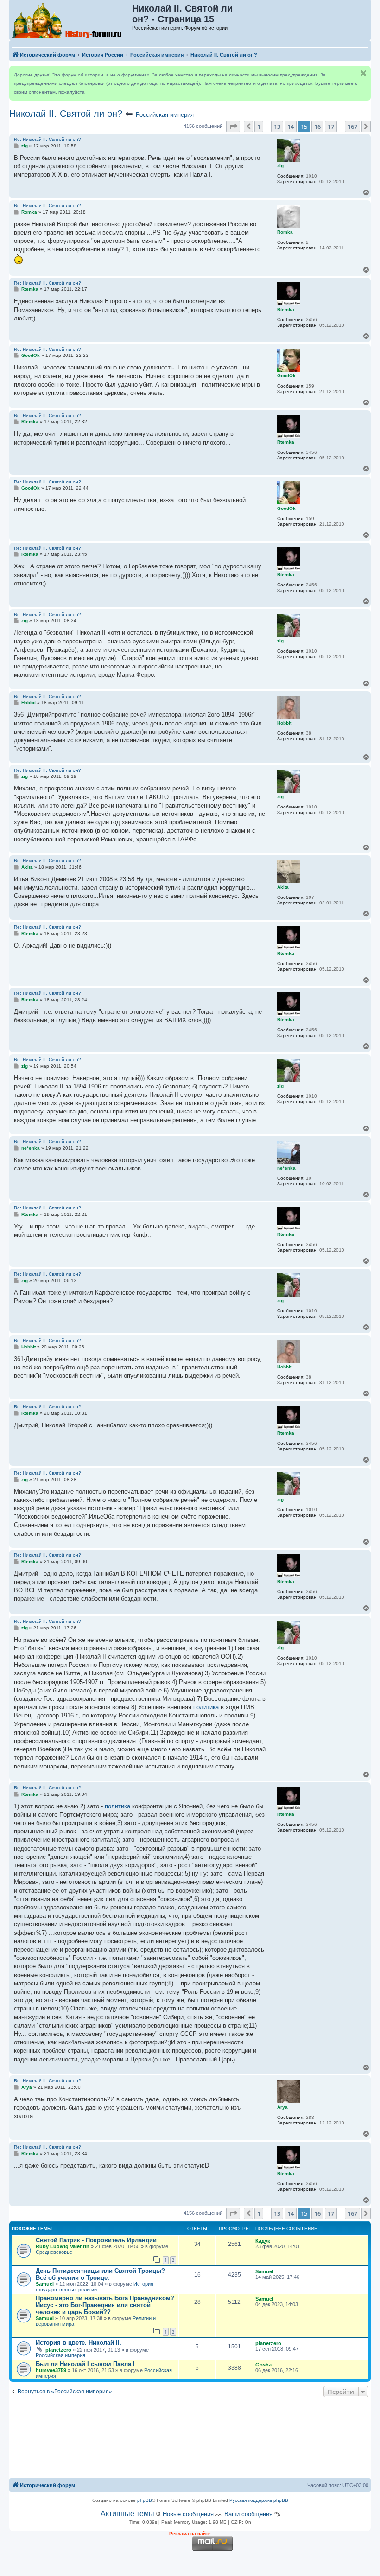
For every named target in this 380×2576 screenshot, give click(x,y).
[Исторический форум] (71, 20)
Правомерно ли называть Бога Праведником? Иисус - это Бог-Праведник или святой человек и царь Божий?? (105, 2305)
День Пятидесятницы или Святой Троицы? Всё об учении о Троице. (100, 2274)
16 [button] (317, 127)
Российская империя (165, 115)
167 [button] (352, 127)
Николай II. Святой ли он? (66, 114)
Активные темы (127, 2514)
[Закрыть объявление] (363, 73)
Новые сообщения (188, 2514)
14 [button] (291, 127)
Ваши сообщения (248, 2514)
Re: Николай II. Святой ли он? (47, 139)
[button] (233, 127)
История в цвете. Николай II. (79, 2343)
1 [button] (259, 127)
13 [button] (277, 127)
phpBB (145, 2500)
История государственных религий (95, 2287)
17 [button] (331, 127)
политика (206, 1707)
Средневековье (54, 2252)
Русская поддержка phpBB (259, 2500)
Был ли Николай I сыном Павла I (85, 2364)
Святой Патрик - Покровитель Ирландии (96, 2240)
